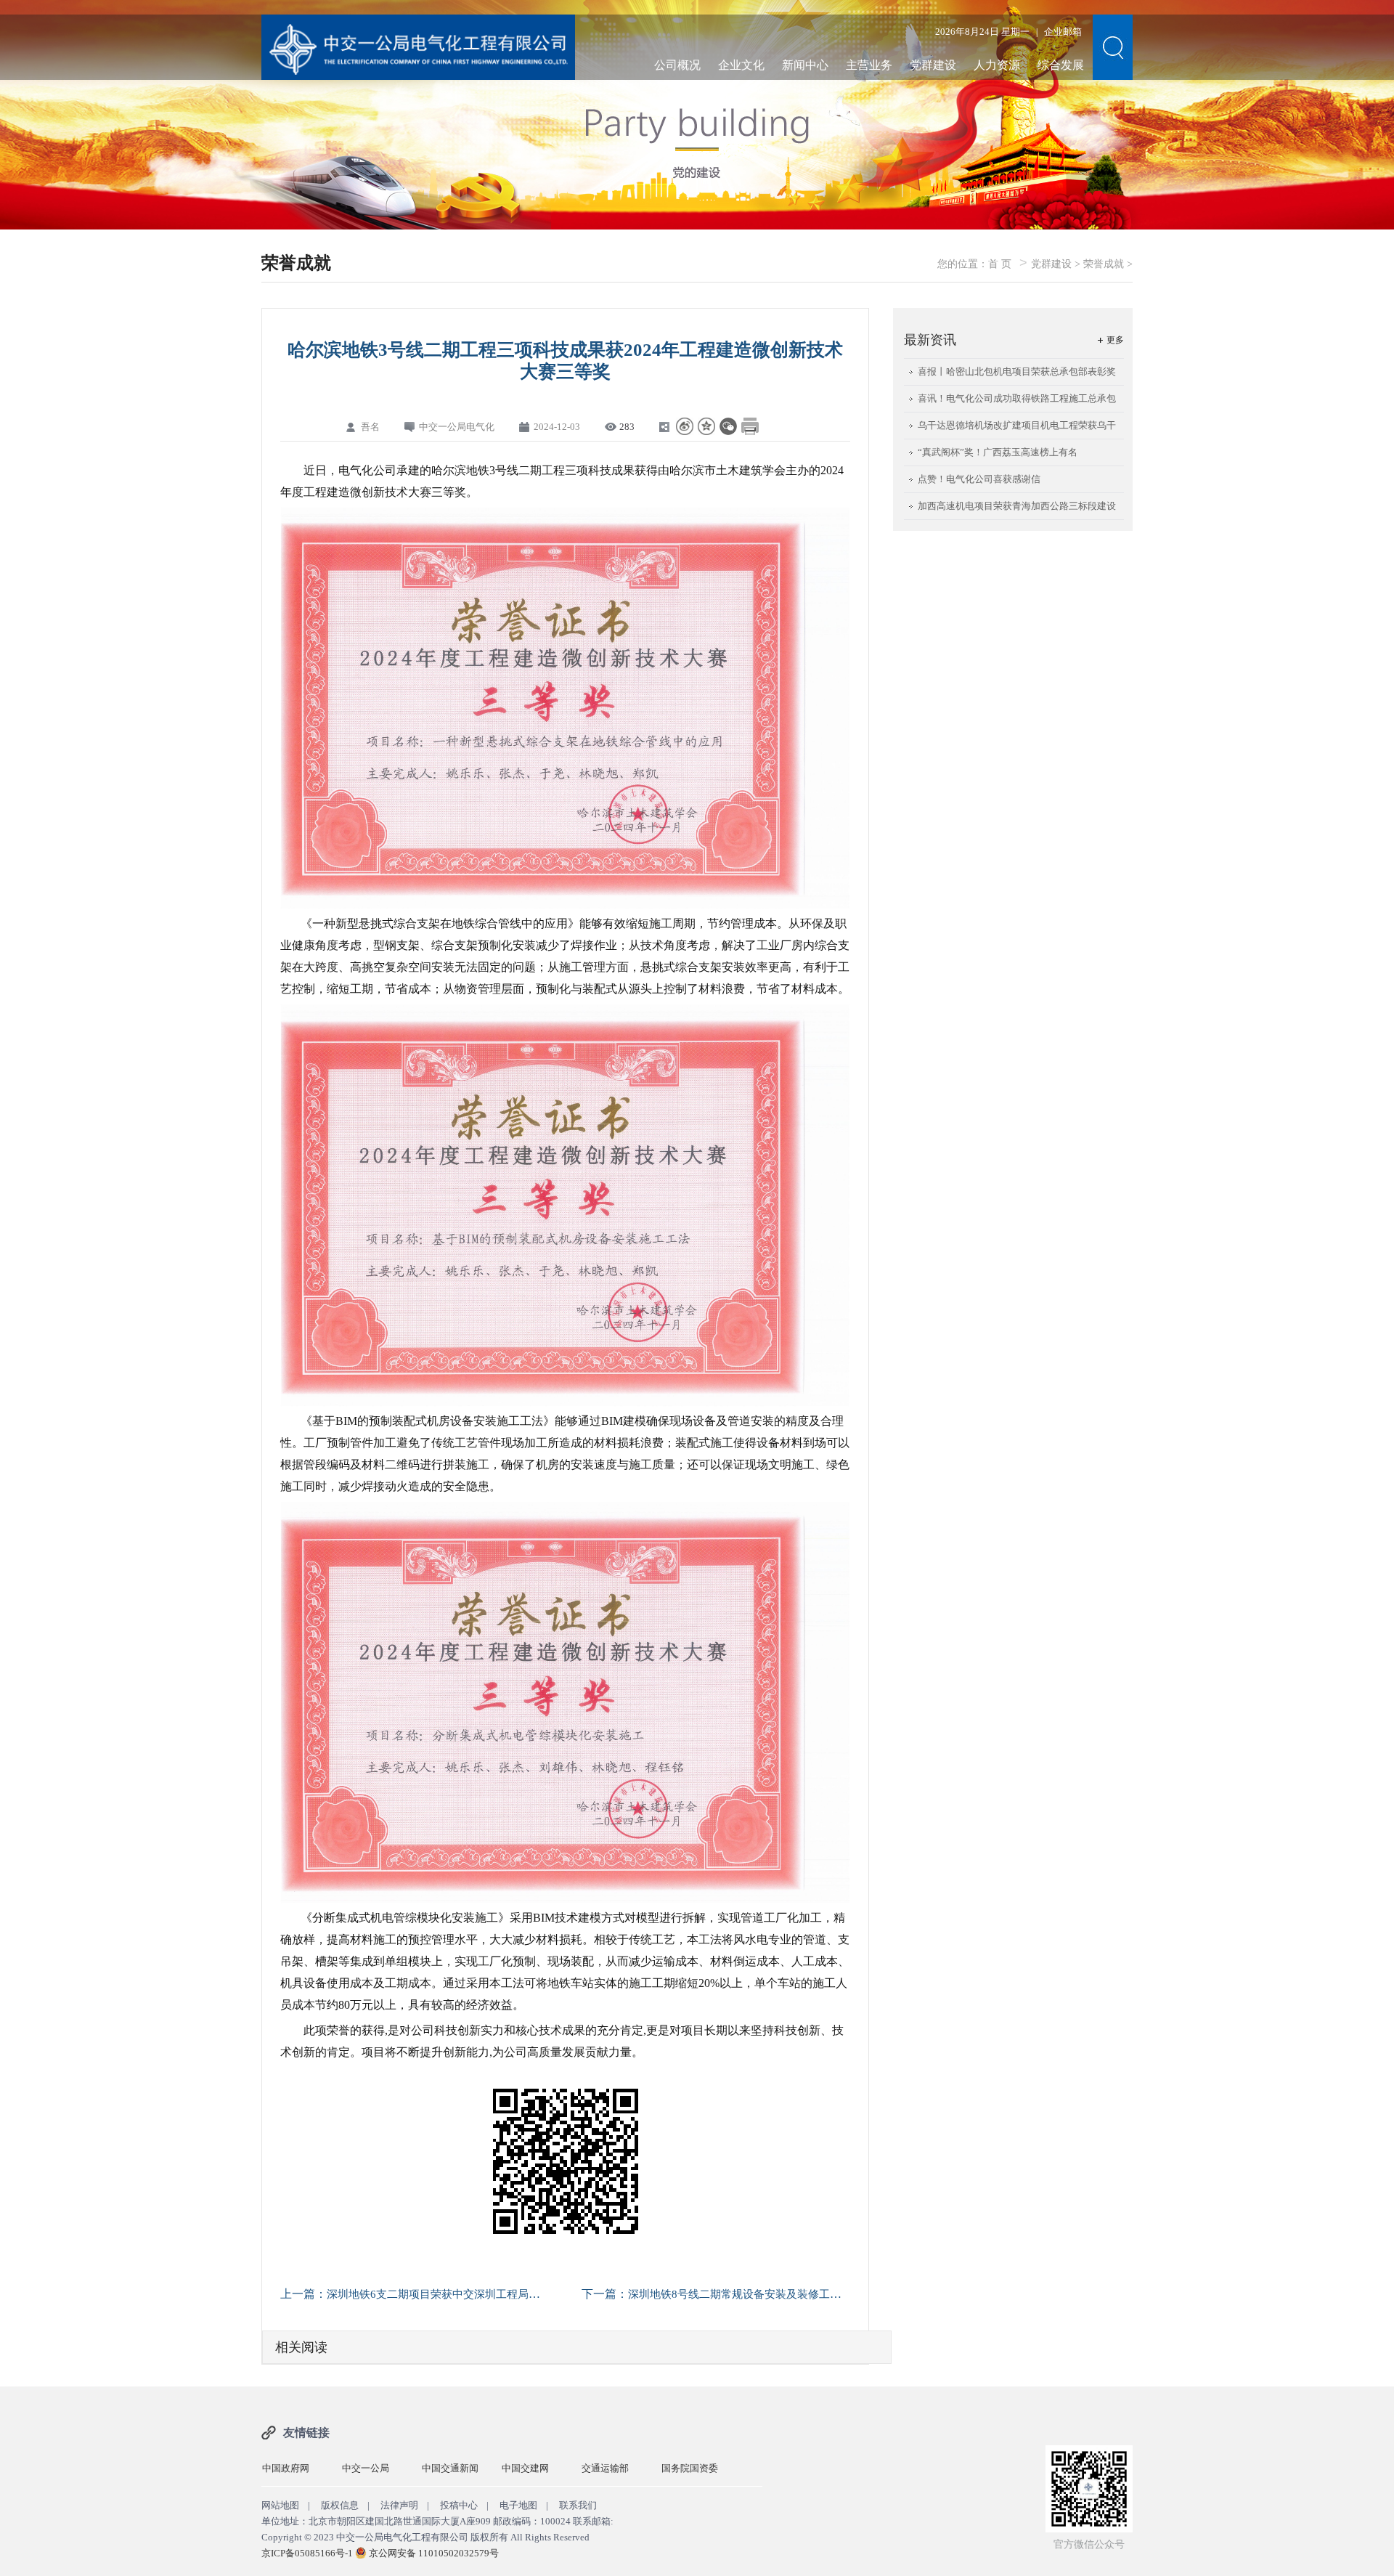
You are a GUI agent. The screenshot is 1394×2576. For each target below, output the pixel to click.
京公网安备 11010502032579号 (434, 2553)
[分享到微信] (728, 426)
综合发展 (1061, 65)
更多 (1115, 340)
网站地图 (280, 2505)
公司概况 (677, 65)
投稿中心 (459, 2505)
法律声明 (399, 2505)
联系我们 (578, 2505)
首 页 (1000, 264)
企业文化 (741, 65)
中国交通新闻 (370, 2468)
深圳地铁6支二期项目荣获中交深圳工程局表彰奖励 (449, 2294)
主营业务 (869, 65)
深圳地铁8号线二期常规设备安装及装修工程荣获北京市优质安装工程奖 (800, 2294)
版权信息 (340, 2505)
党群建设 (933, 65)
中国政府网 (685, 2468)
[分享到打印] (750, 426)
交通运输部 (525, 2468)
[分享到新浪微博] (685, 426)
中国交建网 (445, 2468)
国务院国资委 (610, 2468)
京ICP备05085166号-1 (307, 2553)
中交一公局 (286, 2468)
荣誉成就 (1104, 264)
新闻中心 (805, 65)
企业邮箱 (1063, 32)
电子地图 (518, 2505)
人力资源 (997, 65)
